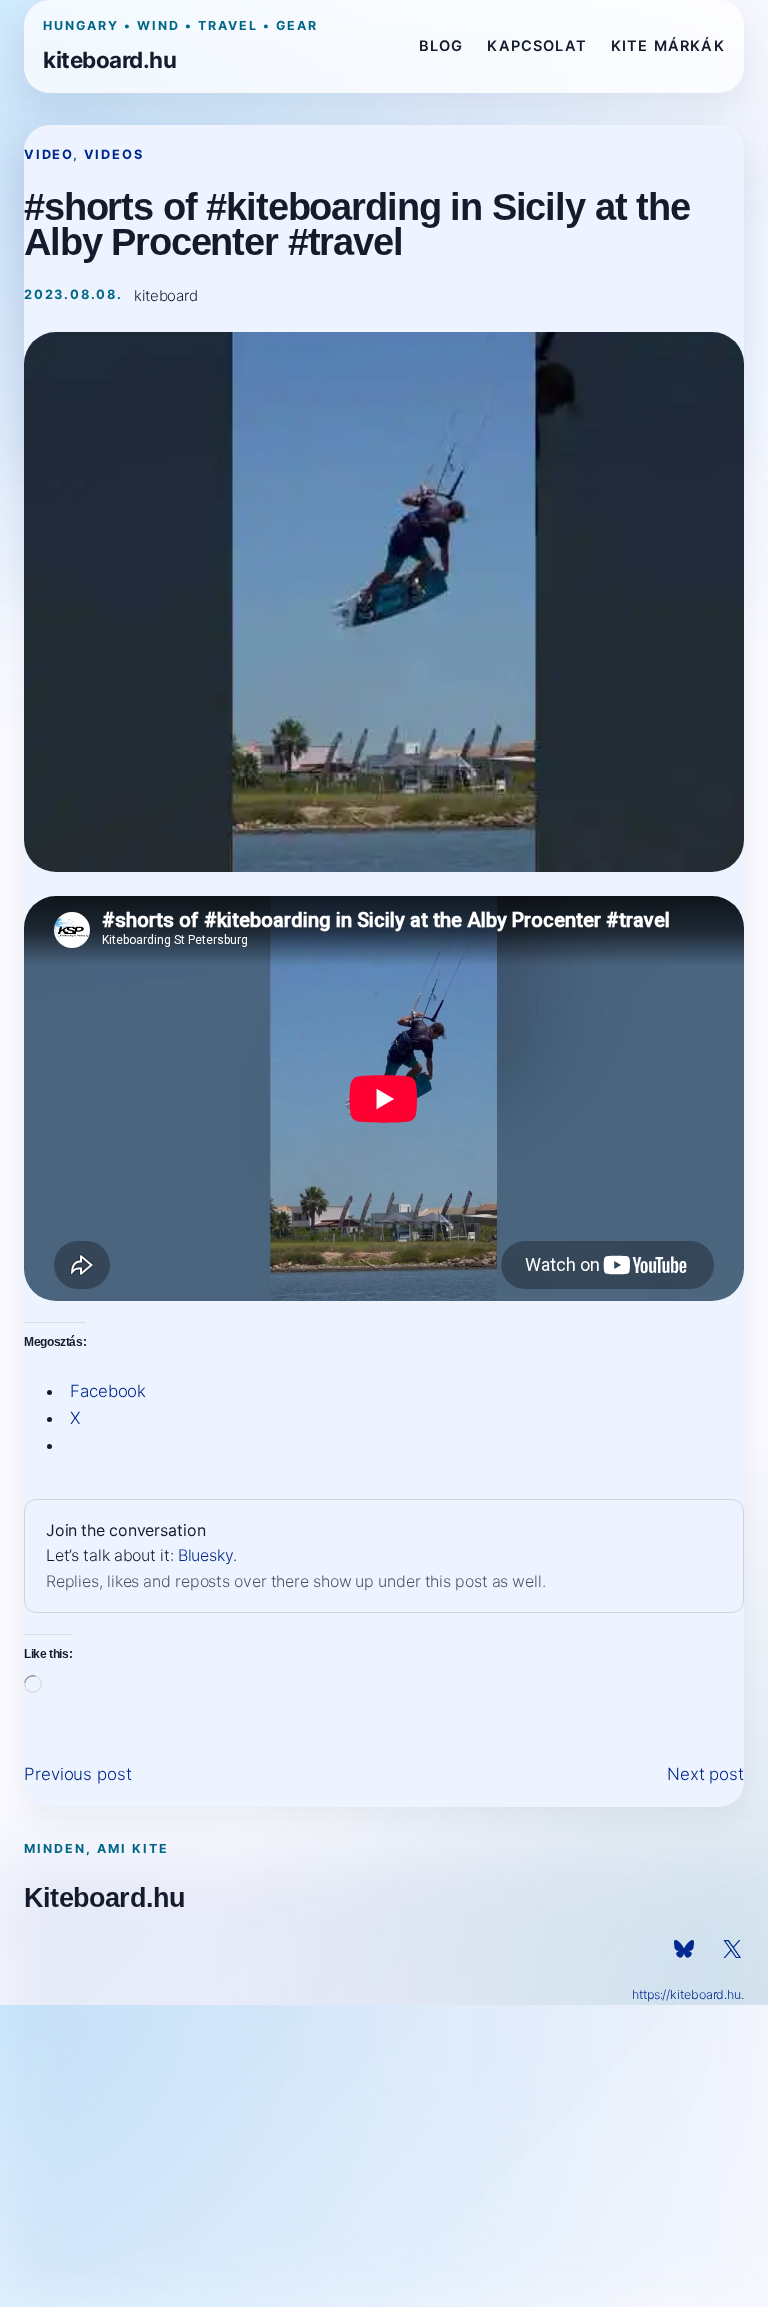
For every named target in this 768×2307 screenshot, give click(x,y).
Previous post (78, 1774)
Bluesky (205, 1555)
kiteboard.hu (109, 59)
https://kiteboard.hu (686, 1994)
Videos (114, 154)
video (48, 154)
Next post (705, 1774)
